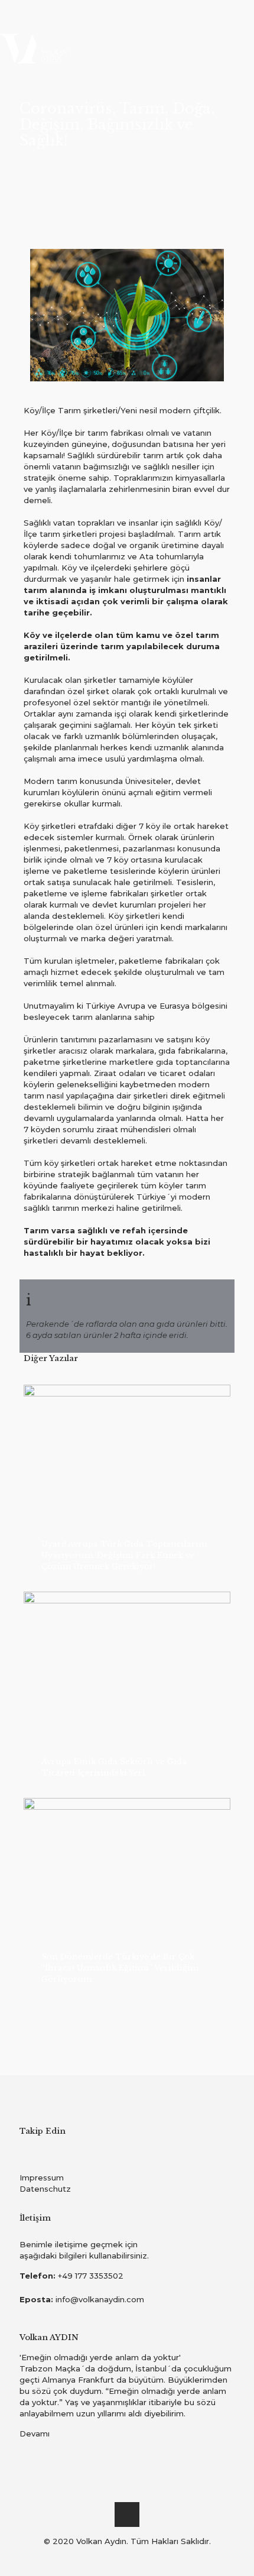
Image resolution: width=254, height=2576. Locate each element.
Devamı (35, 2434)
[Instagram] (143, 2558)
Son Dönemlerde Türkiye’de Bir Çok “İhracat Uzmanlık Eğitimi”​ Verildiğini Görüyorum (120, 1968)
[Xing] (159, 2558)
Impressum (42, 2178)
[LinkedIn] (127, 2558)
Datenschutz (45, 2189)
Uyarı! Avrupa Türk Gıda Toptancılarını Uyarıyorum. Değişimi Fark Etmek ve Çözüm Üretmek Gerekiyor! (124, 1555)
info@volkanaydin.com (100, 2299)
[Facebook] (95, 2558)
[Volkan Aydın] (127, 47)
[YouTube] (111, 2558)
